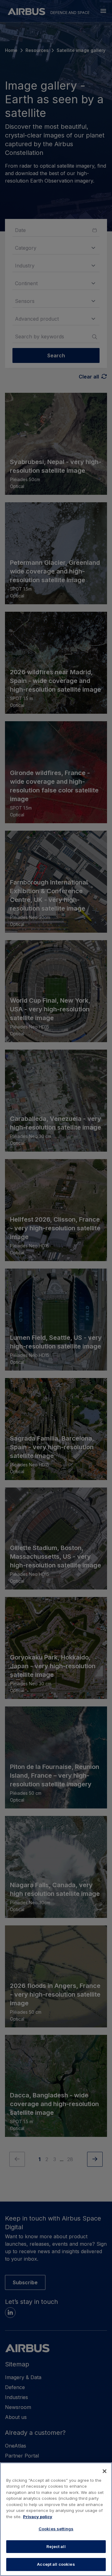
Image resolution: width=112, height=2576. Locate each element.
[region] (56, 2519)
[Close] (105, 2471)
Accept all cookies (56, 2564)
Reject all (56, 2546)
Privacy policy (38, 2517)
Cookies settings (56, 2529)
